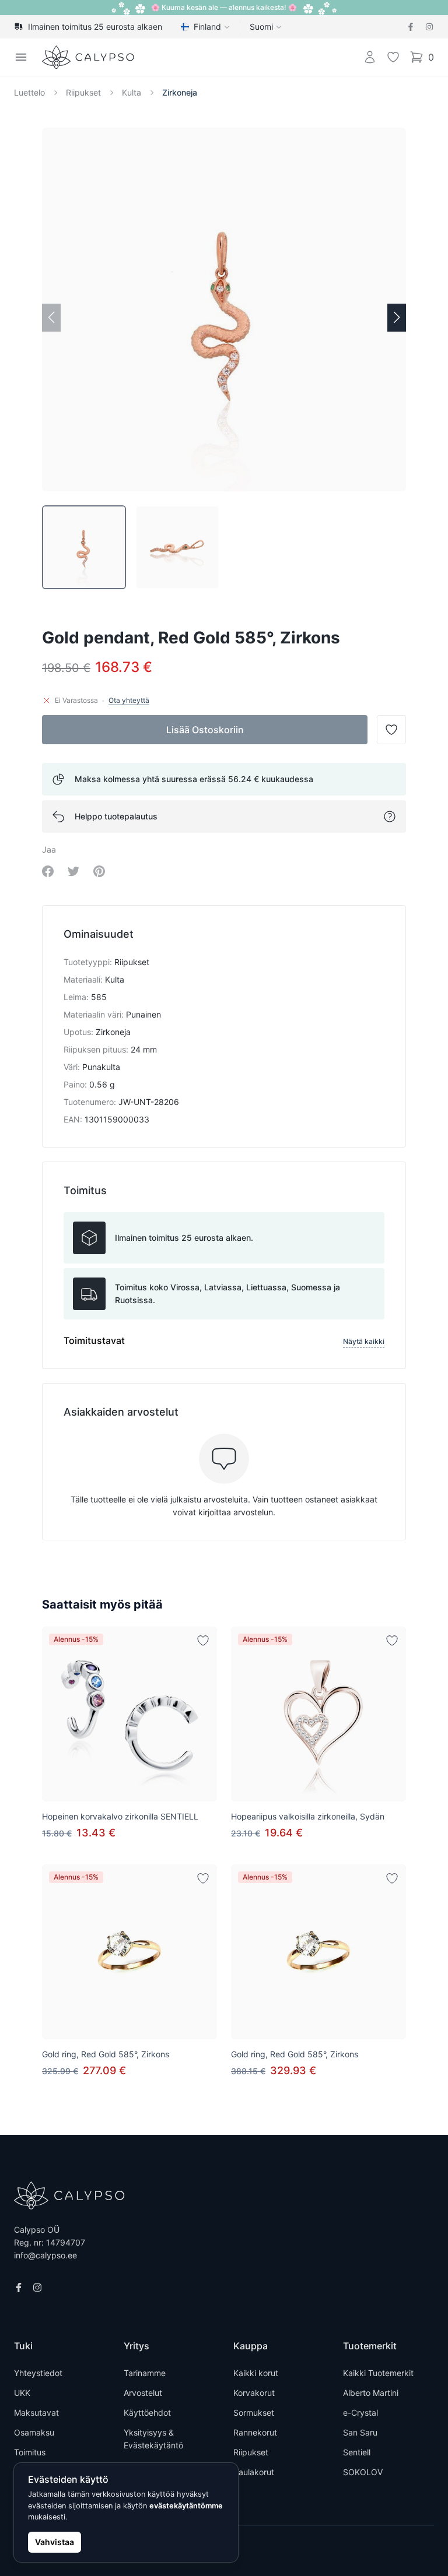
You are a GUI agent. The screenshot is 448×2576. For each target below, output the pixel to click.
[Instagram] (429, 27)
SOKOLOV (363, 2472)
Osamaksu (34, 2432)
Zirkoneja (180, 92)
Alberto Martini (371, 2393)
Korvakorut (254, 2393)
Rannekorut (255, 2432)
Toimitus (30, 2452)
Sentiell (357, 2452)
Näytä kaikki (364, 1341)
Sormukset (254, 2413)
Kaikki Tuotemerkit (378, 2373)
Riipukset (83, 92)
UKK (22, 2393)
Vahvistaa (55, 2542)
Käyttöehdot (147, 2413)
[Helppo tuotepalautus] (390, 817)
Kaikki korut (256, 2373)
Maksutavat (36, 2413)
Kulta (132, 92)
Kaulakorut (254, 2472)
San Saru (360, 2432)
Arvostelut (143, 2393)
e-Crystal (360, 2413)
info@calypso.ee (45, 2255)
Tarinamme (145, 2373)
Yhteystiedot (38, 2373)
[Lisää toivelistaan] (203, 1641)
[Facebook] (411, 27)
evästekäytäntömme (186, 2506)
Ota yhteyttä (129, 700)
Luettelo (29, 92)
